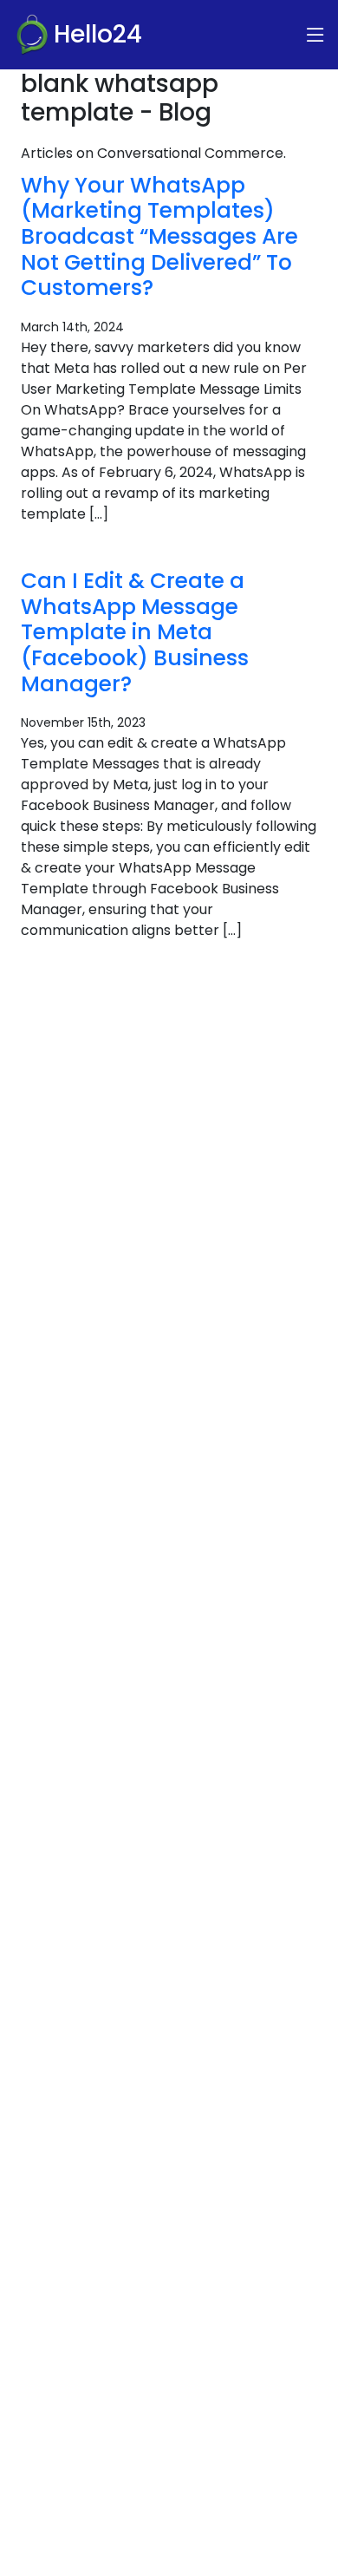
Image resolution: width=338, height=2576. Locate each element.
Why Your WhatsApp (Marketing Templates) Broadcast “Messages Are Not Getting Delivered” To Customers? (159, 237)
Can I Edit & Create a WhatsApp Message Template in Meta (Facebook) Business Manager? (135, 632)
